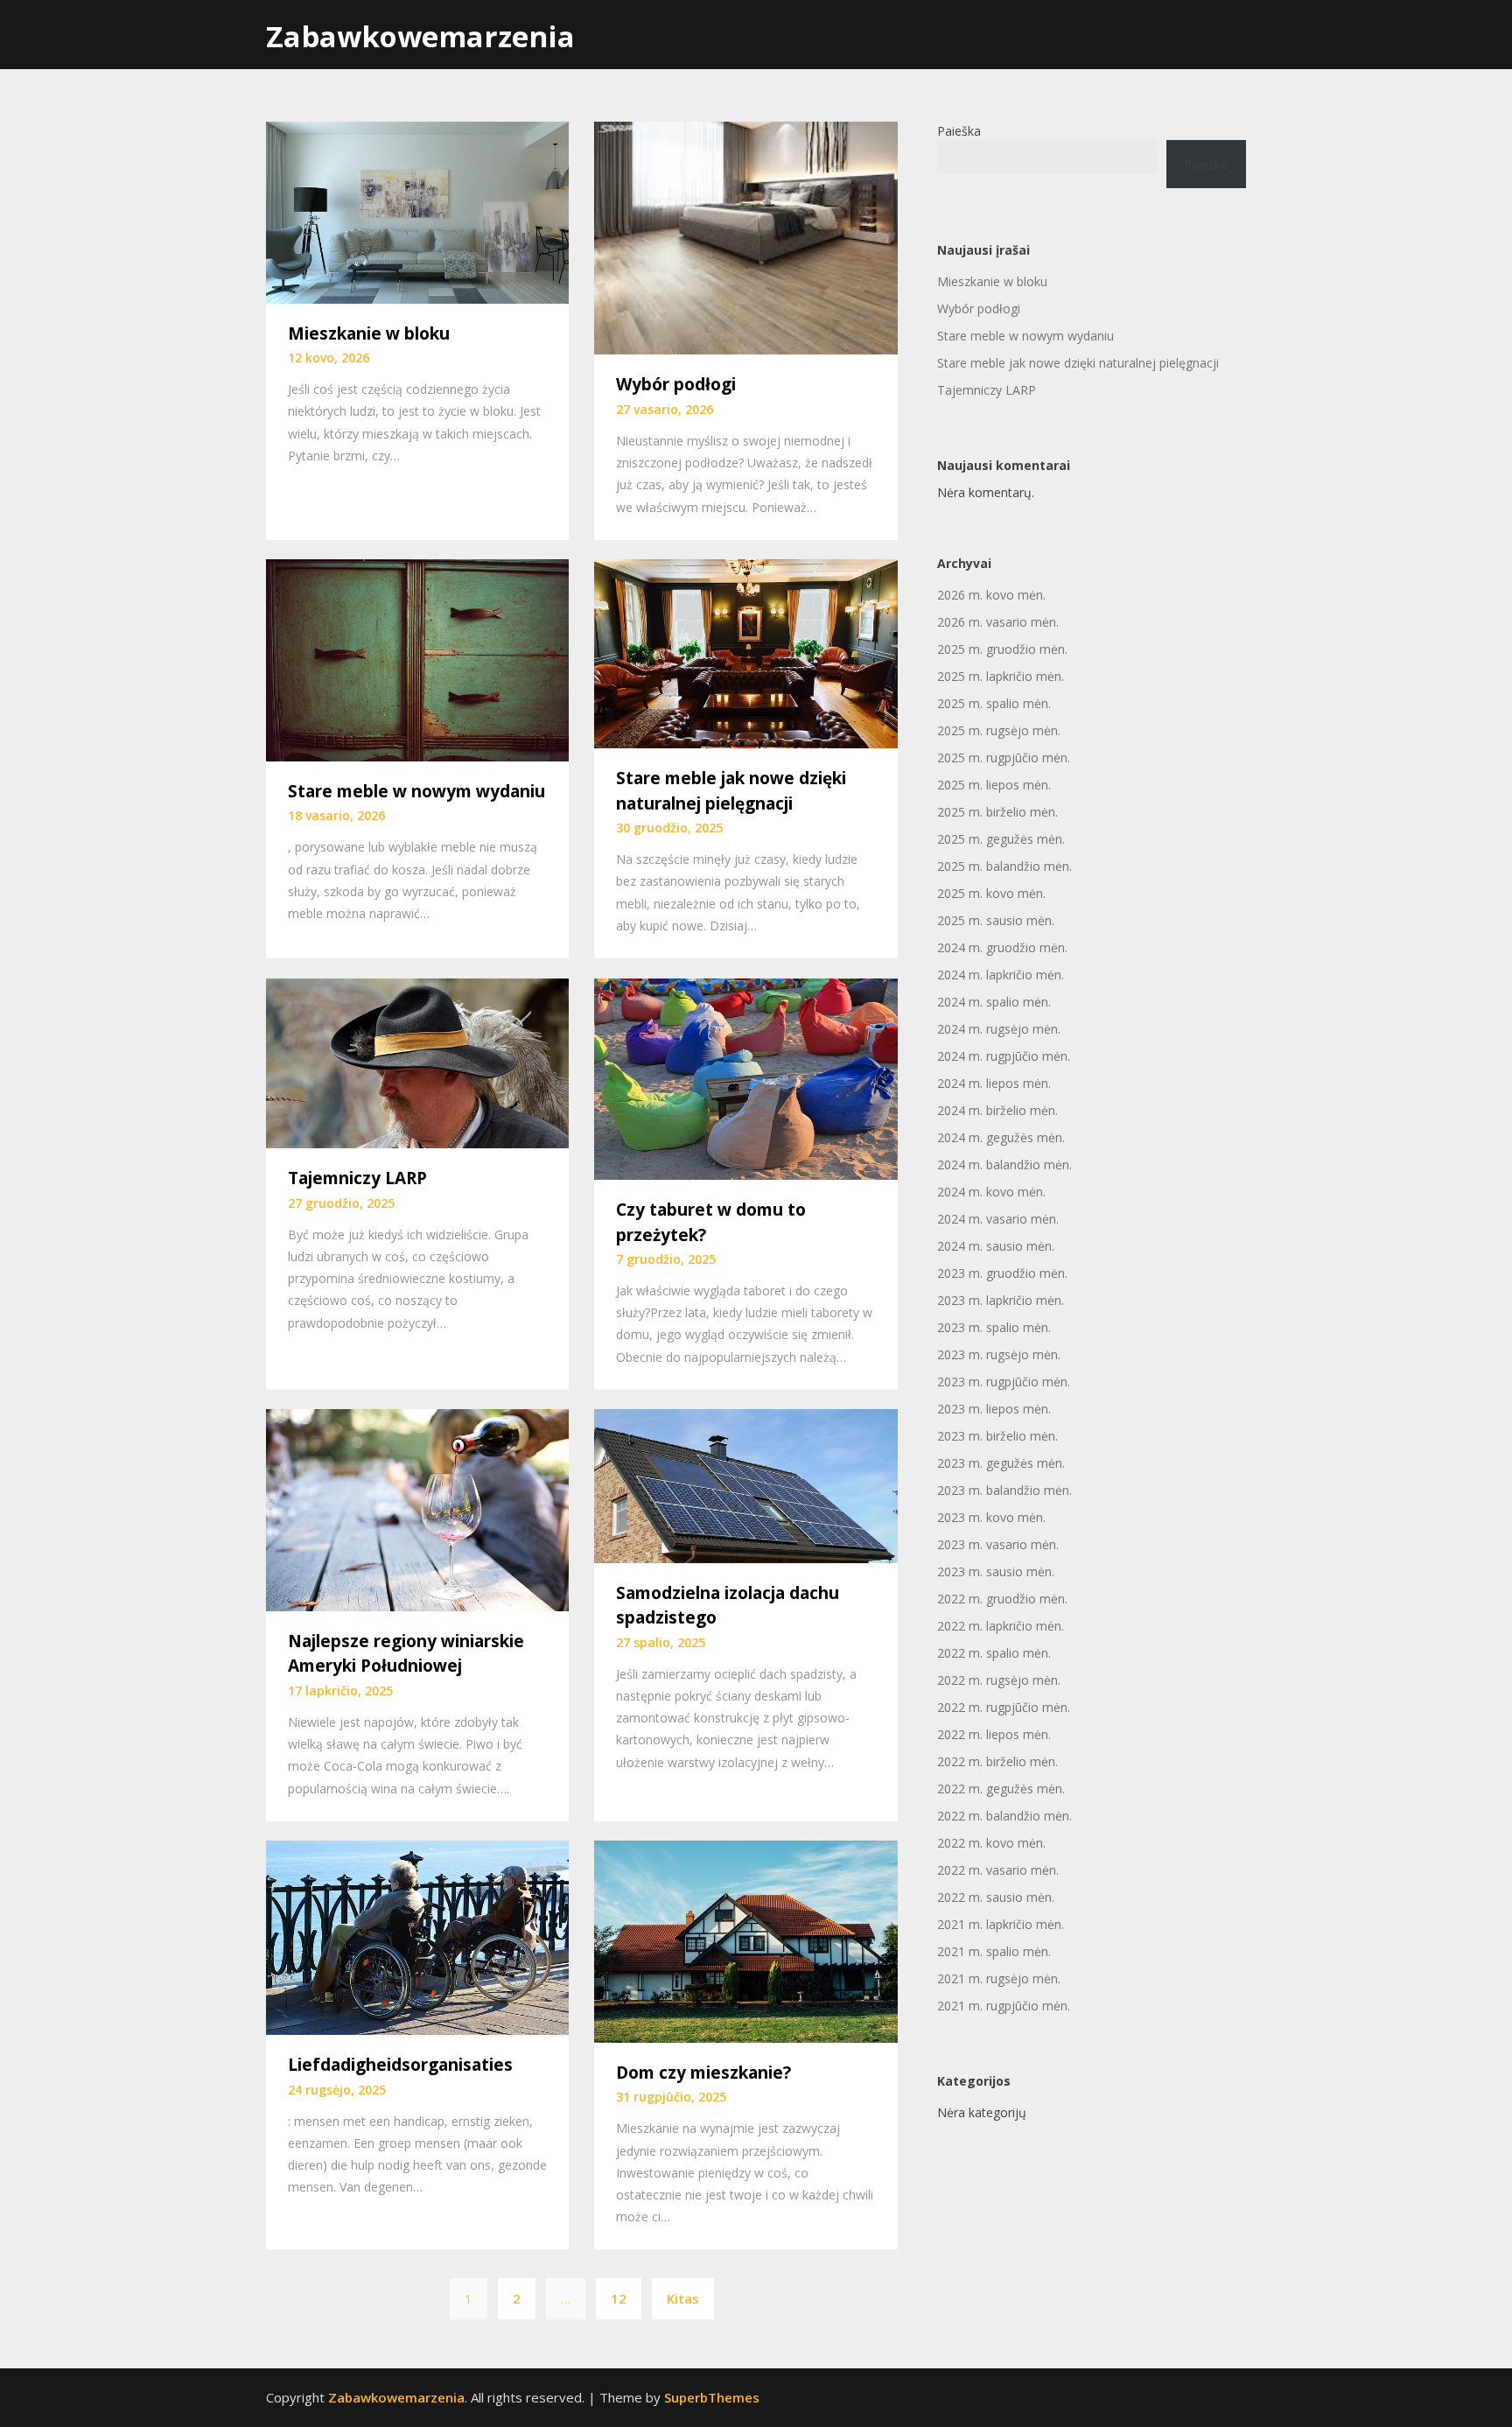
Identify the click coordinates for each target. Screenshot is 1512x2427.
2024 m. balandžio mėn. (1004, 1164)
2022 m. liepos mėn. (994, 1734)
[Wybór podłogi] (745, 236)
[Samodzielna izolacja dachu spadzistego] (745, 1484)
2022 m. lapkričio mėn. (1001, 1626)
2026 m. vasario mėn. (998, 622)
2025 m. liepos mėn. (994, 785)
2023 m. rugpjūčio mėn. (1004, 1382)
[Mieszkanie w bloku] (417, 211)
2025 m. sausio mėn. (996, 920)
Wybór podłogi (676, 384)
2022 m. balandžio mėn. (1004, 1816)
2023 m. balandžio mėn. (1004, 1490)
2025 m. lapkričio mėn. (1001, 676)
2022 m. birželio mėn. (997, 1761)
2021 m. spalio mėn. (994, 1951)
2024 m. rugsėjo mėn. (999, 1029)
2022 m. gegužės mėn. (1001, 1789)
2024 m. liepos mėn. (994, 1083)
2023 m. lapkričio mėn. (1001, 1300)
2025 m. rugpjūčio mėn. (1004, 758)
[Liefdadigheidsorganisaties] (417, 1936)
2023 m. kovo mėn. (991, 1517)
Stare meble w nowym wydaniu (416, 791)
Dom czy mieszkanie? (703, 2073)
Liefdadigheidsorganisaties (400, 2065)
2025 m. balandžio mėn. (1004, 866)
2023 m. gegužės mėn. (1001, 1463)
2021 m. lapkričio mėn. (1001, 1924)
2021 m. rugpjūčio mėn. (1004, 2006)
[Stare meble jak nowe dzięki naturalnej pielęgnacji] (745, 652)
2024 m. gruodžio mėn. (1002, 947)
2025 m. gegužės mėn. (1001, 839)
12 (619, 2298)
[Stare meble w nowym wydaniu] (417, 659)
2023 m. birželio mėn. (997, 1436)
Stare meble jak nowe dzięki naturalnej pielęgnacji (1078, 363)
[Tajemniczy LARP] (417, 1062)
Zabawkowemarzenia (420, 36)
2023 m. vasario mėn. (998, 1544)
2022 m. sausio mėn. (996, 1897)
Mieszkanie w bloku (369, 333)
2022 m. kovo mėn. (991, 1843)
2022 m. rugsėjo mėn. (999, 1680)
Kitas (683, 2298)
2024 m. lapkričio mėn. (1001, 975)
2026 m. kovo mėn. (991, 595)
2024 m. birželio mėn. (997, 1110)
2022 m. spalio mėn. (994, 1653)
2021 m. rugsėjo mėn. (999, 1978)
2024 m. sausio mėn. (996, 1246)
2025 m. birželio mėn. (997, 812)
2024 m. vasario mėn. (998, 1219)
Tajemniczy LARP (357, 1178)
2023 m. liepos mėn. (994, 1409)
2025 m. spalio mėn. (994, 703)
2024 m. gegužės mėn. (1001, 1137)
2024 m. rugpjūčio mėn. (1004, 1056)
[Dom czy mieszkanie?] (745, 1940)
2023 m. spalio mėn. (994, 1327)
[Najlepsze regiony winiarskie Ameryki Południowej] (417, 1509)
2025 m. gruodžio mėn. (1002, 649)
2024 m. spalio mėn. (994, 1002)
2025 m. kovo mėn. (991, 893)
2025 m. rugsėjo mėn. (999, 730)
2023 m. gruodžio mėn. (1002, 1273)
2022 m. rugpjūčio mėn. (1004, 1707)
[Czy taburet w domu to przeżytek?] (745, 1077)
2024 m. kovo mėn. (991, 1192)
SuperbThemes (712, 2397)
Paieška (959, 131)
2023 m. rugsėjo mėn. (999, 1354)
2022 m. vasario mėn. (998, 1870)
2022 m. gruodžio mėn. (1002, 1599)
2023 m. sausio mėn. (996, 1571)
